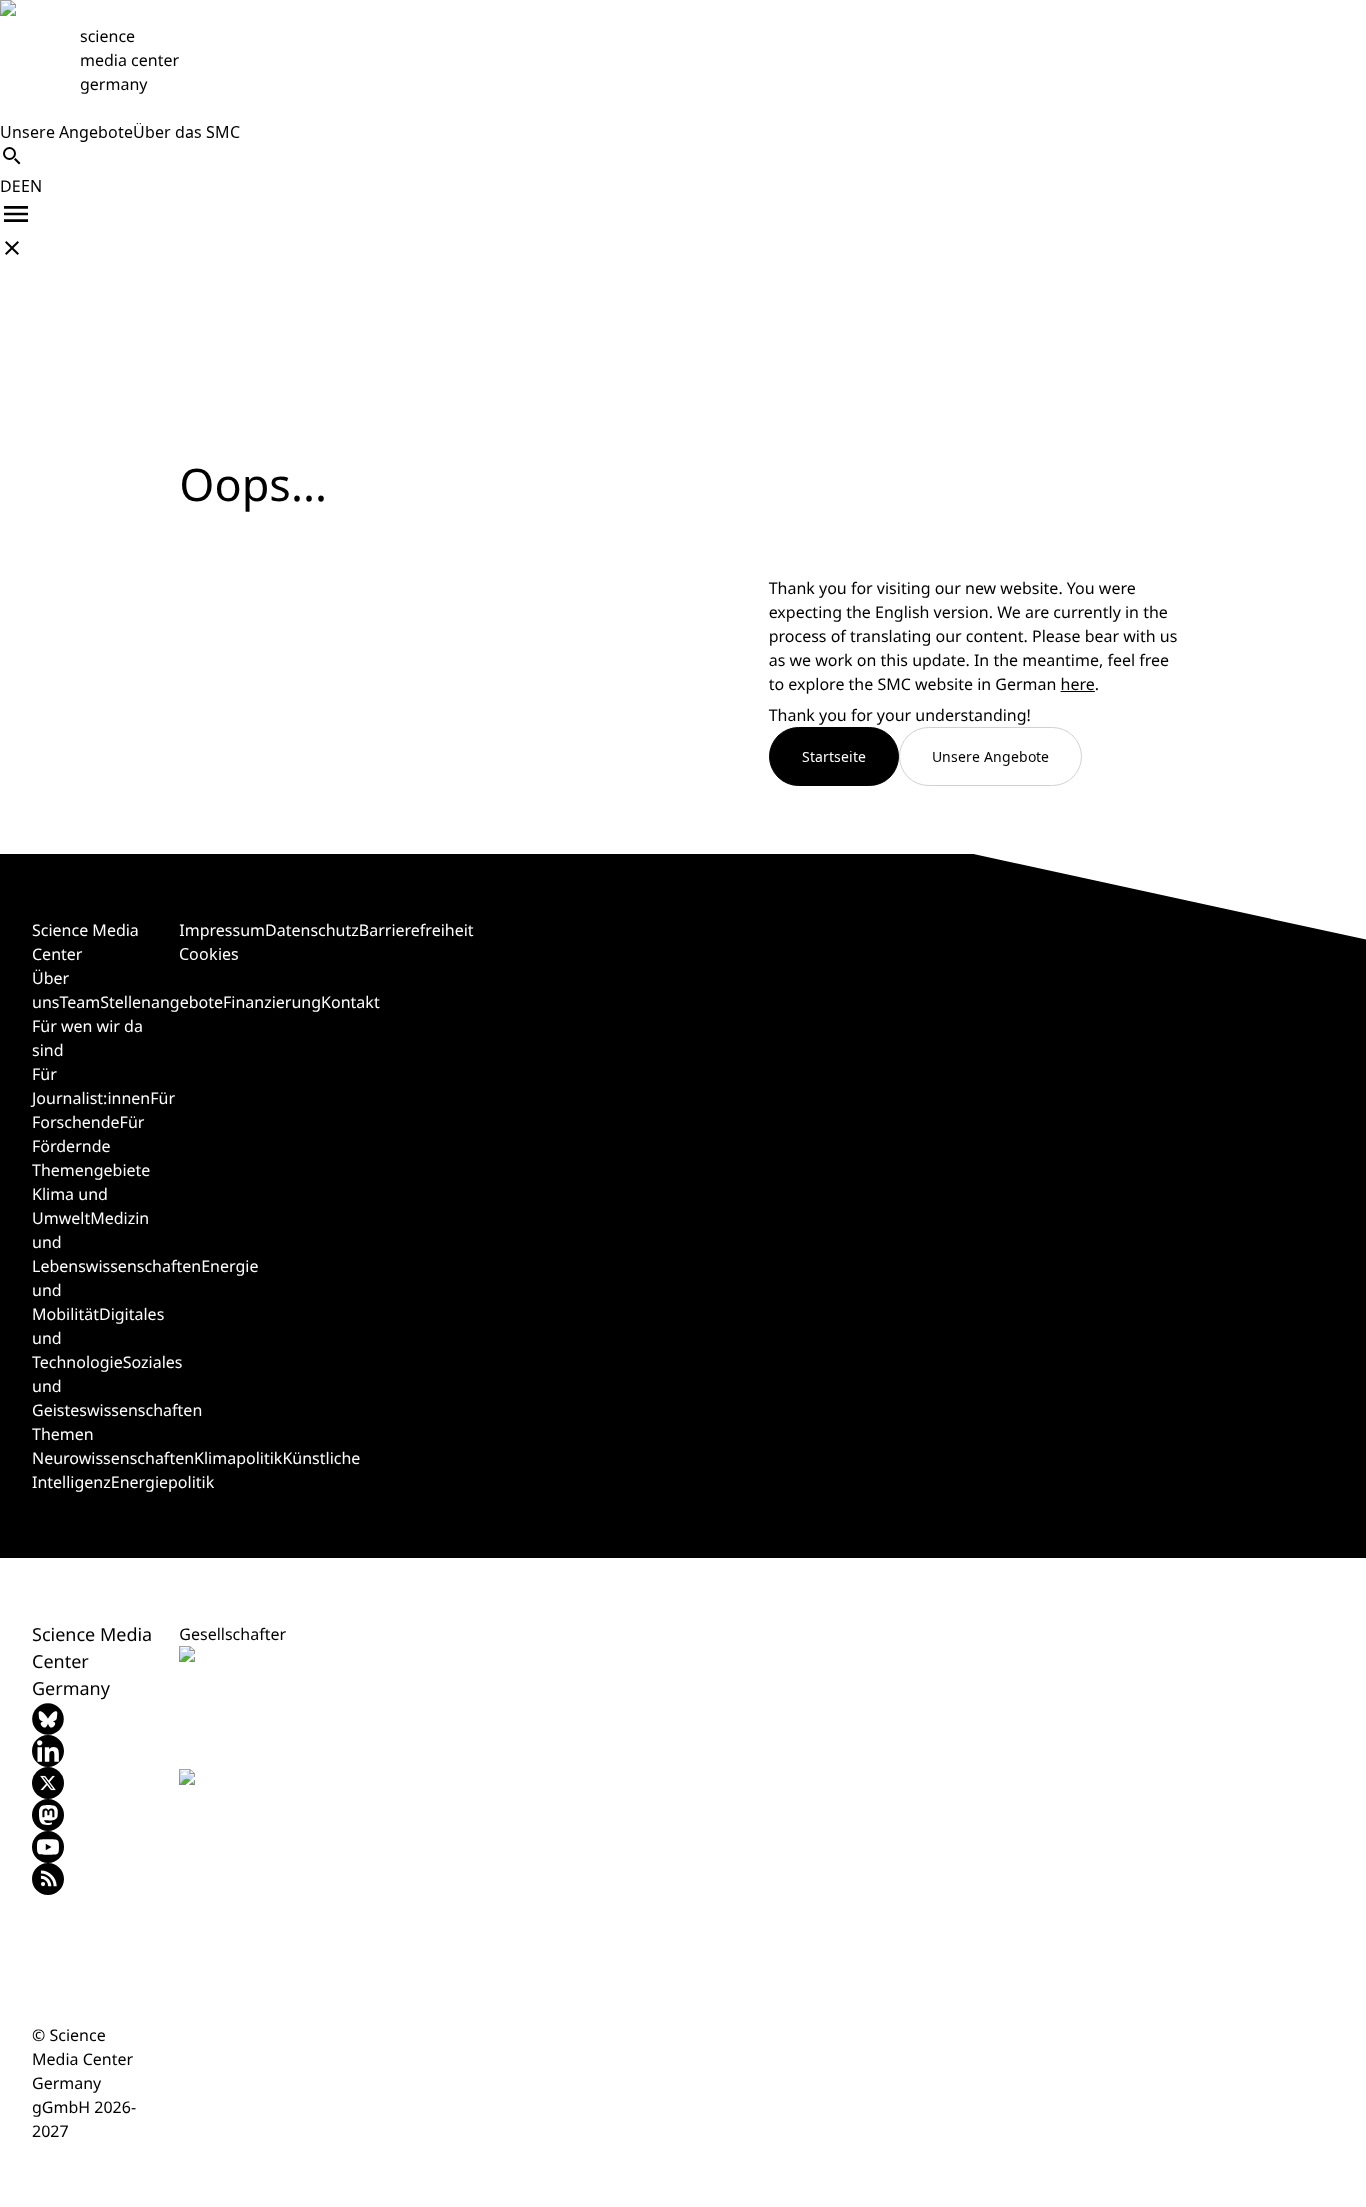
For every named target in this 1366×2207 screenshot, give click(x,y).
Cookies (209, 954)
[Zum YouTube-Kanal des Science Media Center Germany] (93, 1847)
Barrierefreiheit (416, 930)
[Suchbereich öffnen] (12, 156)
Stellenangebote (161, 1002)
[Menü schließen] (12, 248)
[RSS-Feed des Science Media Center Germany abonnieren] (93, 1879)
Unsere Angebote (66, 132)
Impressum (222, 930)
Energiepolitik (162, 1482)
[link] (683, 60)
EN (31, 186)
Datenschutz (312, 930)
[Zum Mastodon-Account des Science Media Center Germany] (93, 1815)
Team (79, 1002)
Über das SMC (186, 132)
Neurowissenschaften (113, 1458)
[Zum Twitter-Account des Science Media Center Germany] (93, 1783)
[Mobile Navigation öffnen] (16, 214)
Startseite (834, 756)
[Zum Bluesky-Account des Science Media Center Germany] (93, 1719)
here (1078, 684)
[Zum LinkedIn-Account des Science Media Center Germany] (93, 1751)
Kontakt (350, 1002)
